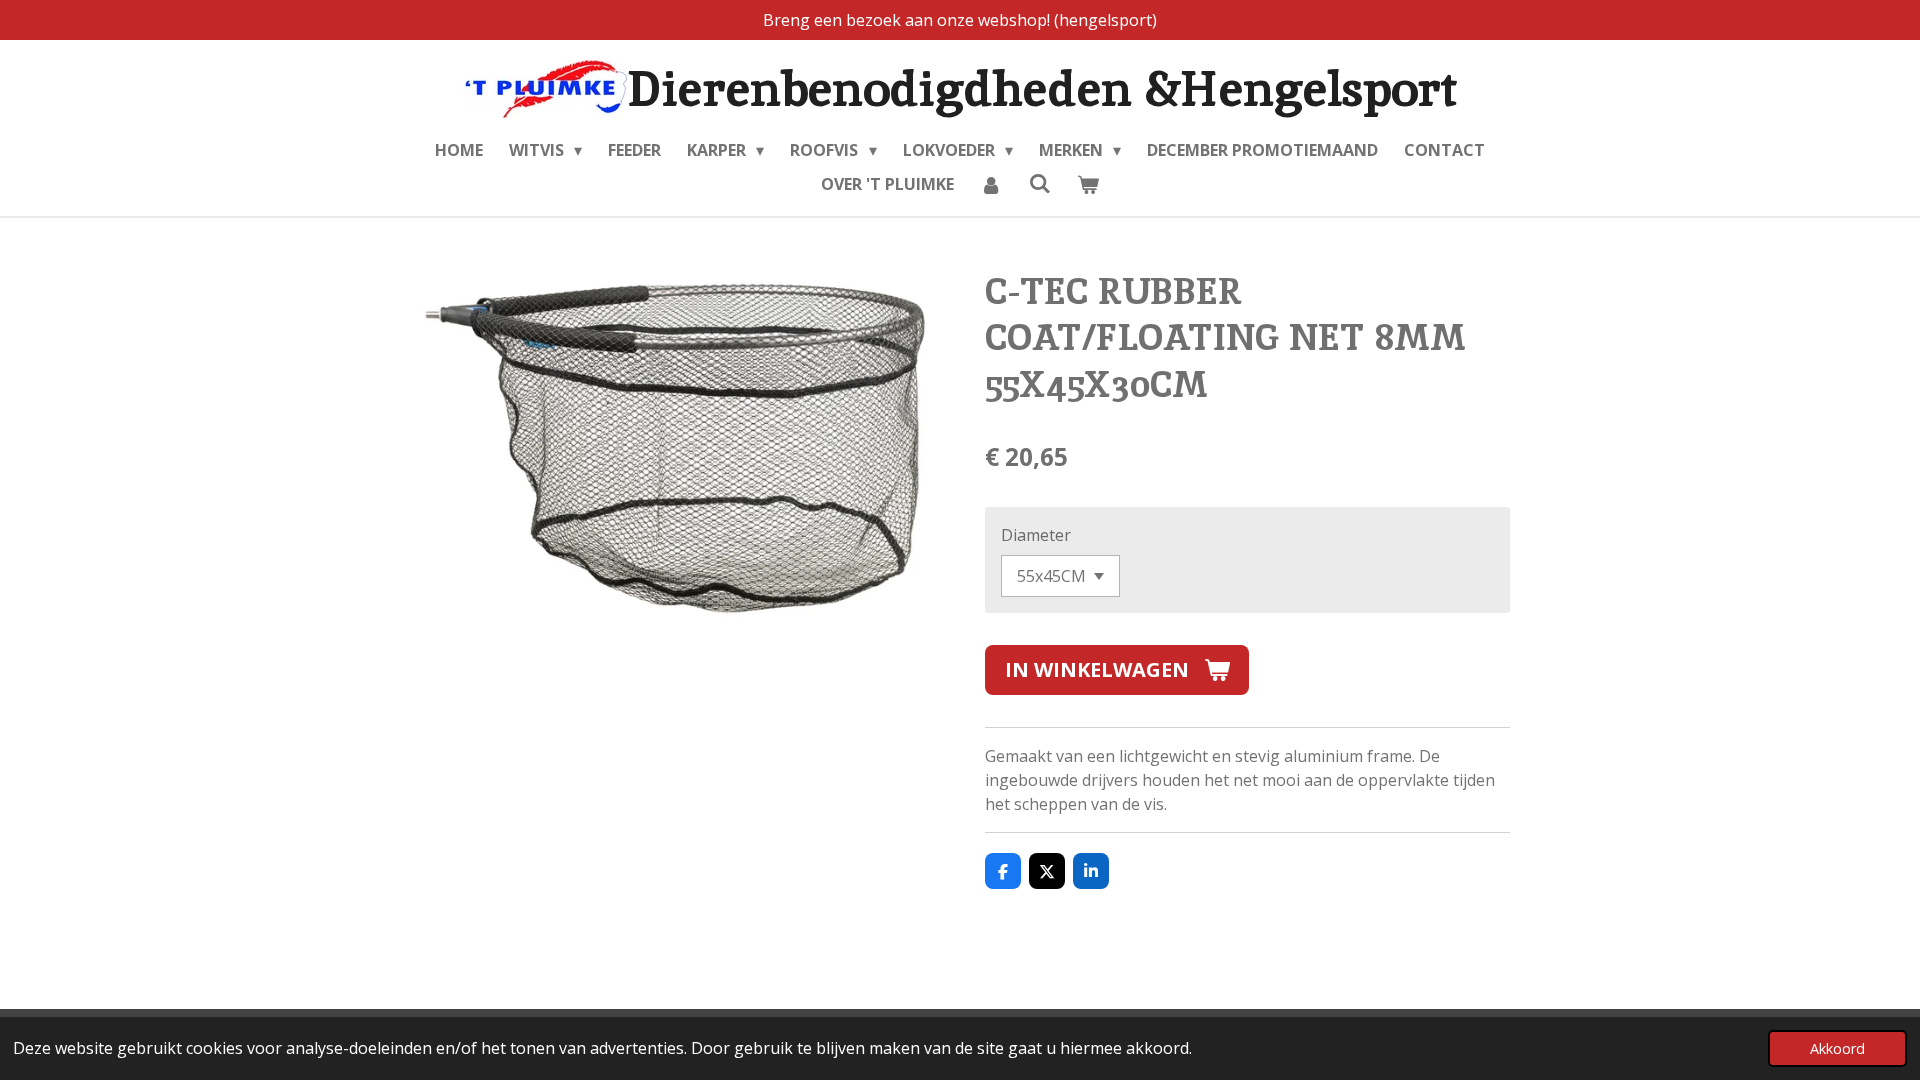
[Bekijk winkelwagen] (1088, 184)
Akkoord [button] (1837, 1048)
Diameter (1036, 535)
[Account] (991, 184)
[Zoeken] (1039, 183)
